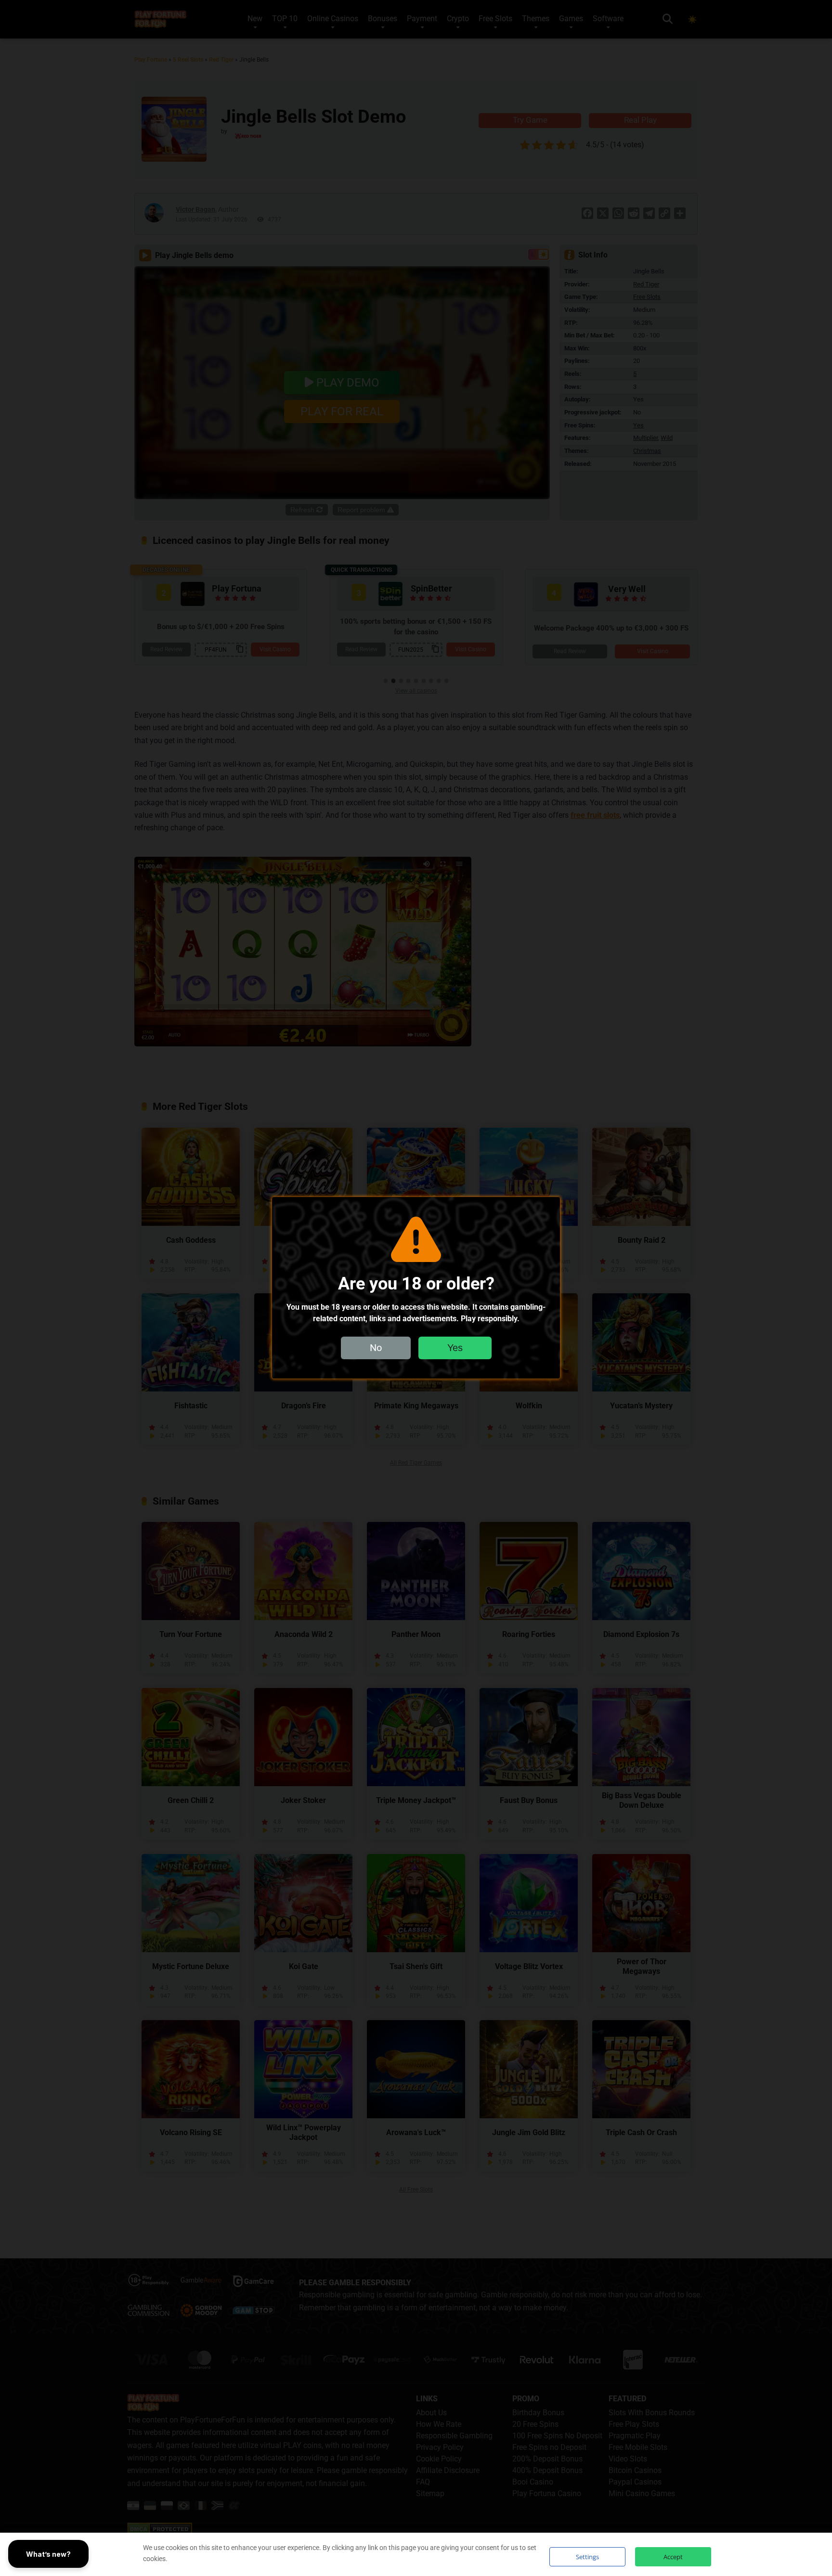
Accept (673, 2557)
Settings (587, 2557)
